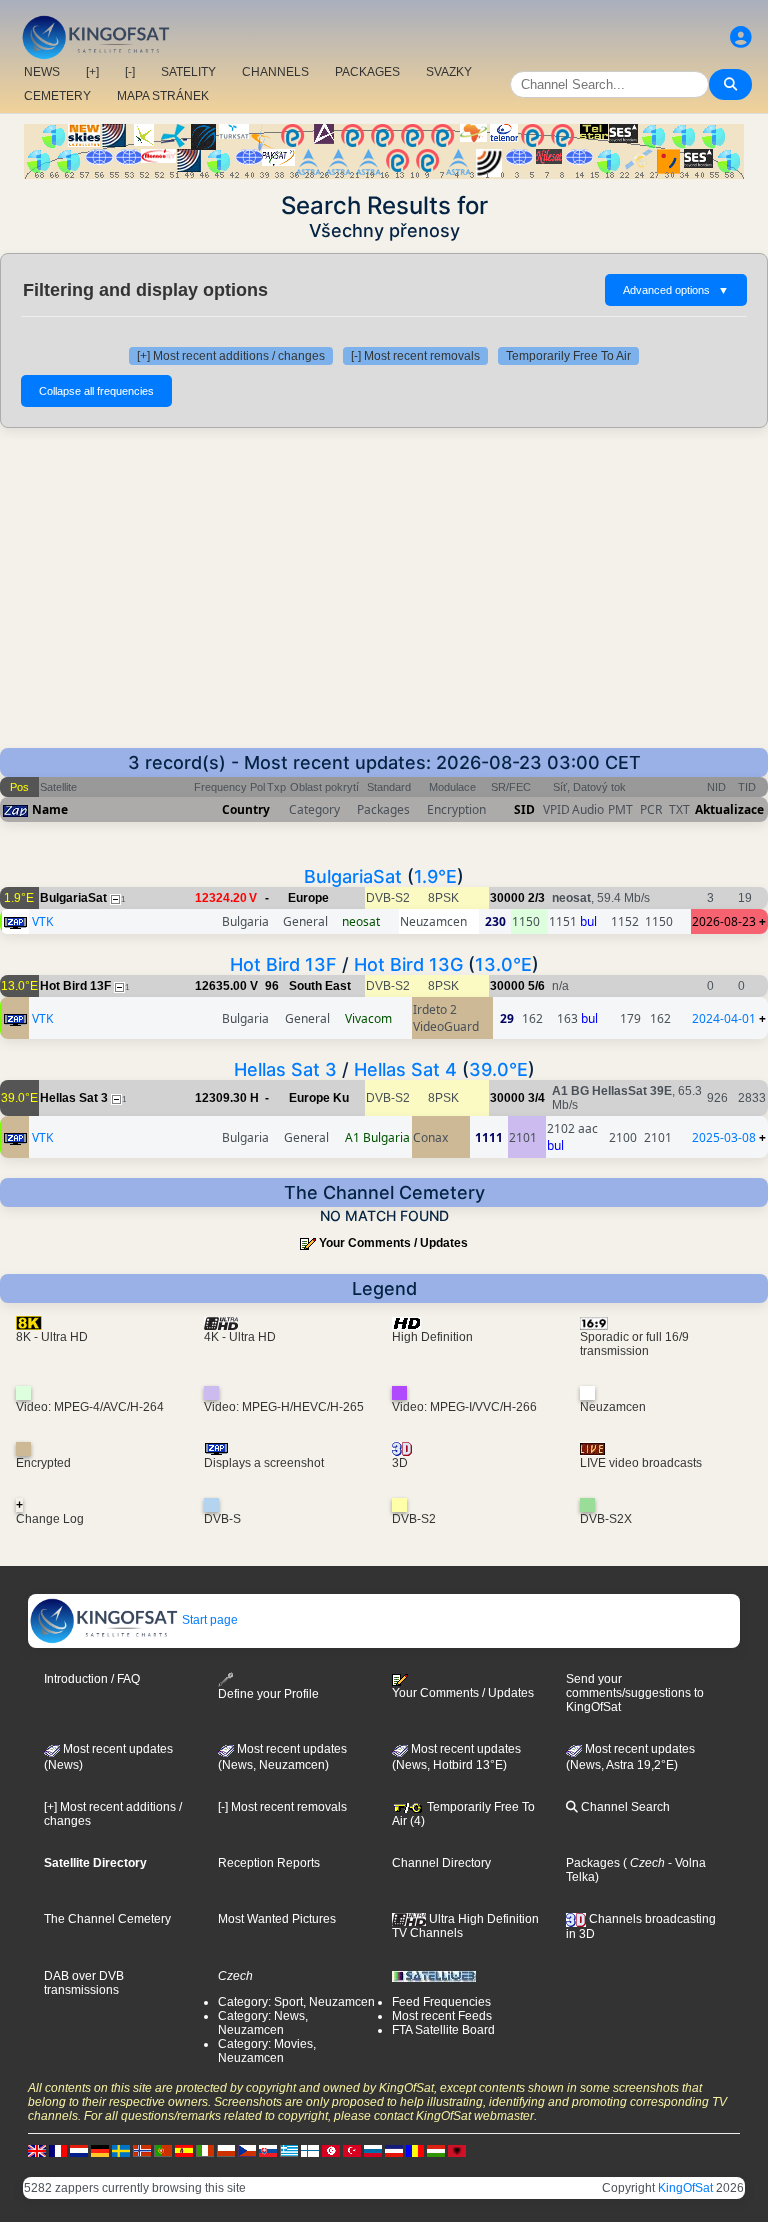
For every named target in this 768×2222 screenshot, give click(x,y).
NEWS (42, 72)
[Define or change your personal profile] (741, 37)
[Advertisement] (384, 598)
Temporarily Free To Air (568, 356)
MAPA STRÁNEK (163, 96)
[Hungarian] (436, 2151)
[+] (92, 72)
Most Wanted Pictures (277, 1919)
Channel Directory (441, 1863)
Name (50, 809)
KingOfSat (685, 2188)
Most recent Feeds (442, 2016)
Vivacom (368, 1018)
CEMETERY (57, 96)
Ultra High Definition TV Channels (465, 1926)
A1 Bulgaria (377, 1137)
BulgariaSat (353, 876)
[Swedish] (121, 2151)
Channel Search (624, 1807)
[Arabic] (331, 2151)
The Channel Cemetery (107, 1919)
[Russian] (373, 2151)
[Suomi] (310, 2151)
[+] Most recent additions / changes (231, 356)
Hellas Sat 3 (285, 1069)
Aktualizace (729, 809)
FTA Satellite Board (443, 2030)
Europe (308, 898)
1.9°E (435, 876)
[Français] (58, 2151)
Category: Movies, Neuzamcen (267, 2051)
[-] (130, 72)
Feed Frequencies (441, 2002)
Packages (593, 1863)
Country (246, 809)
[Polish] (226, 2151)
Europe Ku (319, 1098)
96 (272, 986)
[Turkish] (352, 2151)
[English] (37, 2151)
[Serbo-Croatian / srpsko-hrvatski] (394, 2151)
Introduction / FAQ (92, 1679)
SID (524, 809)
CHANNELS (275, 72)
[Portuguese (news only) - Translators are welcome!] (163, 2151)
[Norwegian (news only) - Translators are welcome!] (142, 2151)
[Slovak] (268, 2151)
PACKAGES (367, 72)
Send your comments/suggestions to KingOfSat (635, 1693)
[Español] (184, 2151)
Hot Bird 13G (408, 964)
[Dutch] (79, 2151)
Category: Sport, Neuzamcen (296, 2002)
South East (320, 986)
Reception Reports (269, 1863)
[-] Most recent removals (415, 356)
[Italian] (205, 2151)
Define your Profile (268, 1694)
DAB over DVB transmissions (84, 1983)
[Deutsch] (100, 2151)
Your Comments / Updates (393, 1243)
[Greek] (289, 2151)
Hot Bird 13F (283, 964)
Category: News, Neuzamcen (263, 2023)
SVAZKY (449, 72)
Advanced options (676, 290)
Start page (208, 1620)
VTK (42, 921)
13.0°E (503, 964)
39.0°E (498, 1069)
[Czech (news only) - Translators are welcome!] (247, 2151)
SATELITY (188, 72)
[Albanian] (457, 2151)
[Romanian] (415, 2151)
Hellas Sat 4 (405, 1069)
